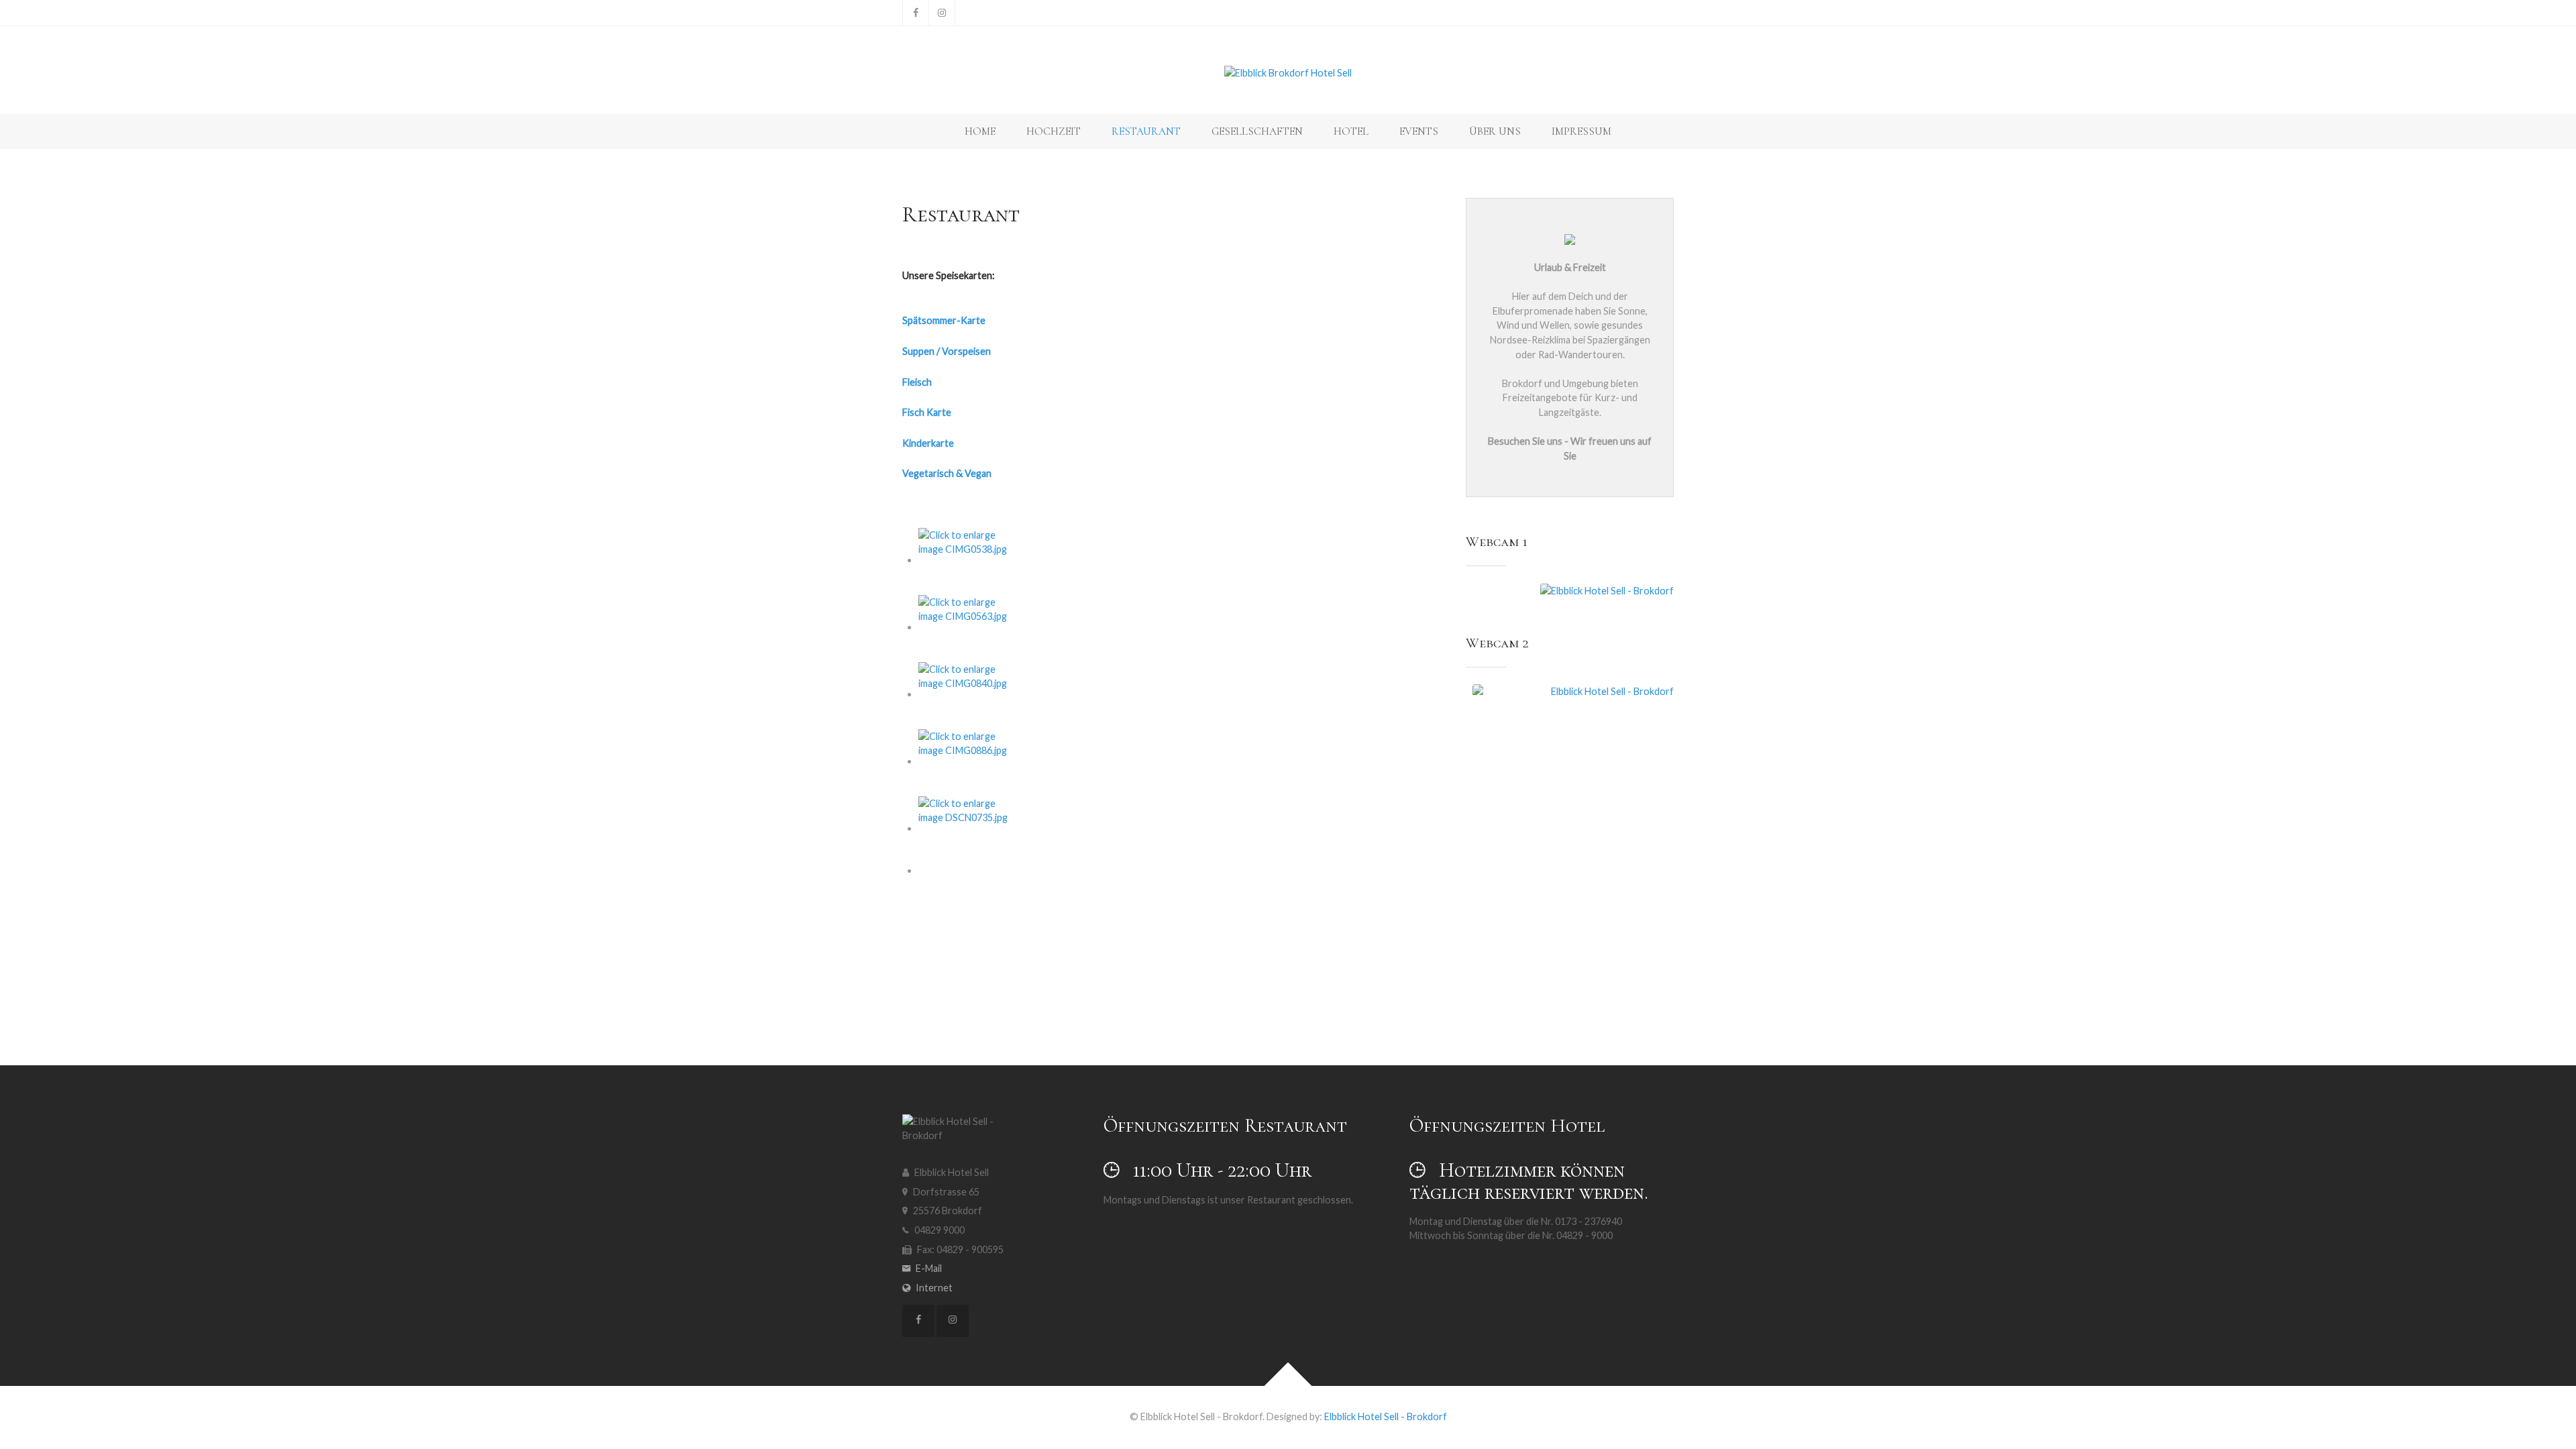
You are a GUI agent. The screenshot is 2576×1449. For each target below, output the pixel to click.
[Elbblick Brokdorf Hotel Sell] (1288, 73)
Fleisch (917, 382)
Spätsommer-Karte (944, 320)
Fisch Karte (927, 412)
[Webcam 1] (1573, 591)
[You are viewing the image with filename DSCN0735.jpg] (969, 828)
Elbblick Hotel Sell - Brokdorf (1386, 1416)
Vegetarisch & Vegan (947, 473)
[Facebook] (916, 13)
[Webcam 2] (1573, 741)
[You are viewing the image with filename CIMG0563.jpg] (969, 627)
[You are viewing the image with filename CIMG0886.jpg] (969, 761)
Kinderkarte (928, 443)
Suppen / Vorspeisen (947, 351)
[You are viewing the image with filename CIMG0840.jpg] (969, 694)
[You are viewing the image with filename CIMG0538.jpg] (969, 560)
